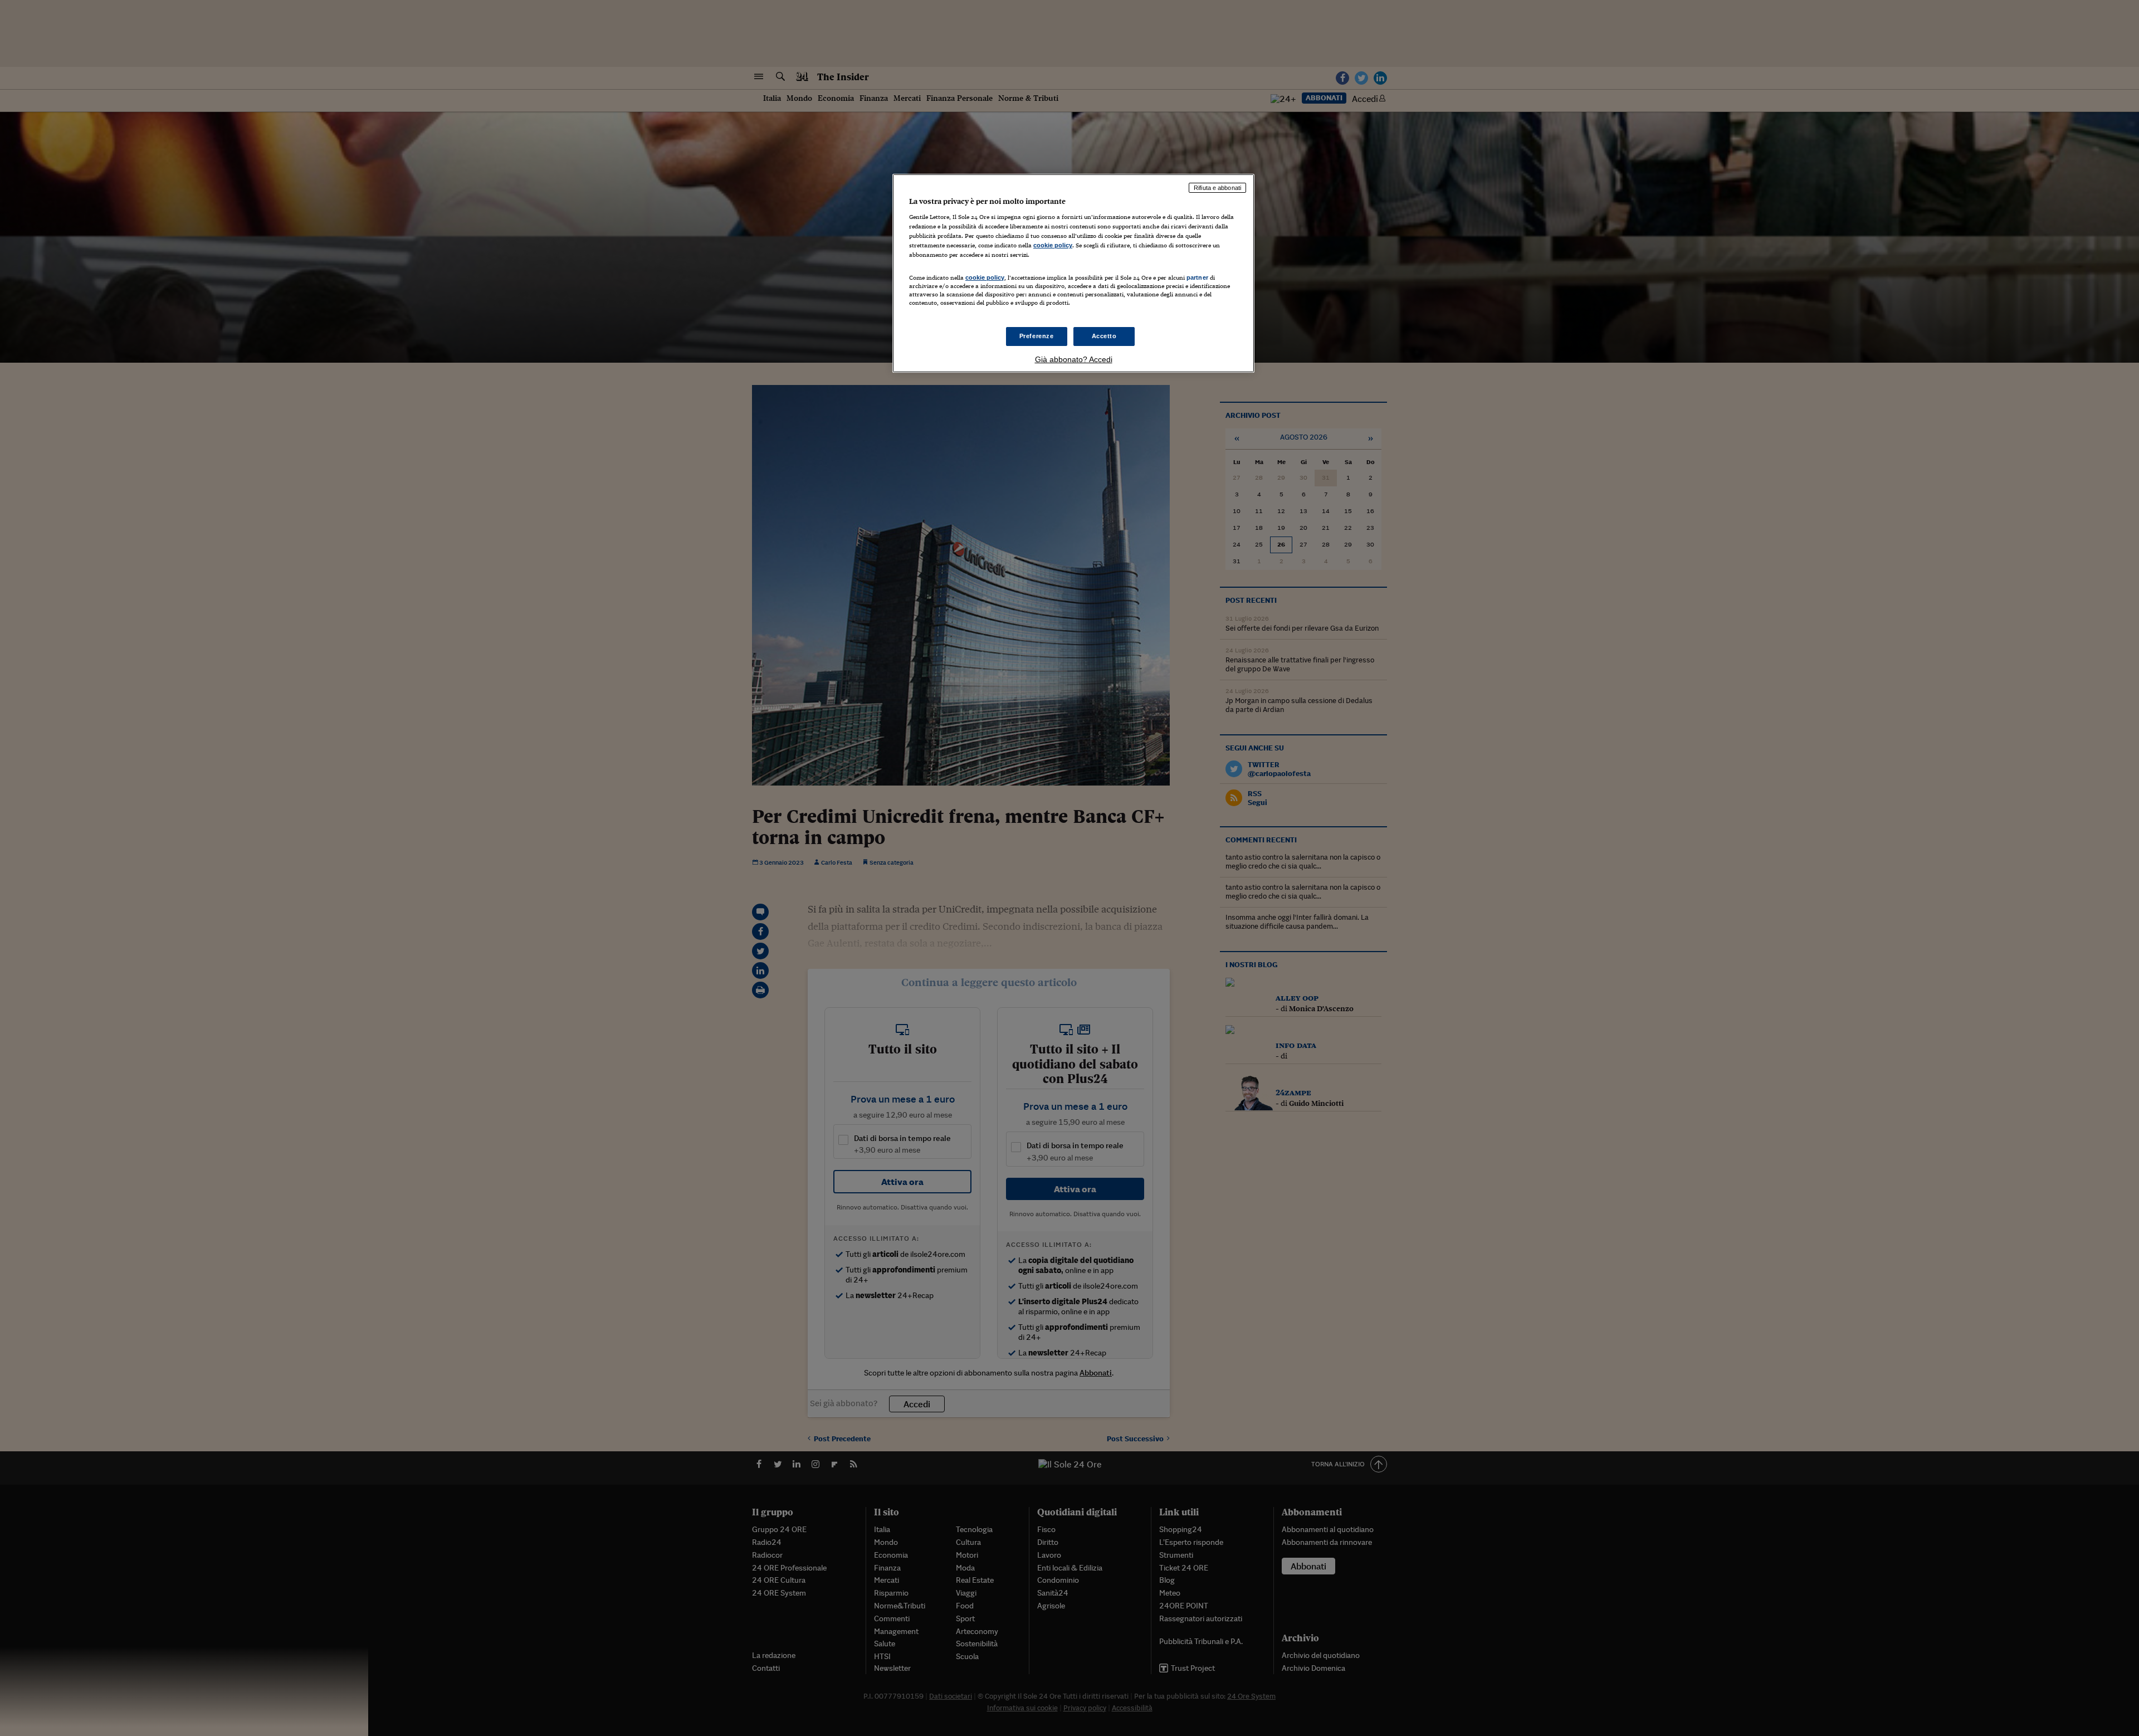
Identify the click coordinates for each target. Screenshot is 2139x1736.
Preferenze (1037, 336)
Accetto (1104, 336)
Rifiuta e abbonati (1217, 188)
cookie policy (1053, 245)
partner (1197, 277)
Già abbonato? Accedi (1074, 359)
